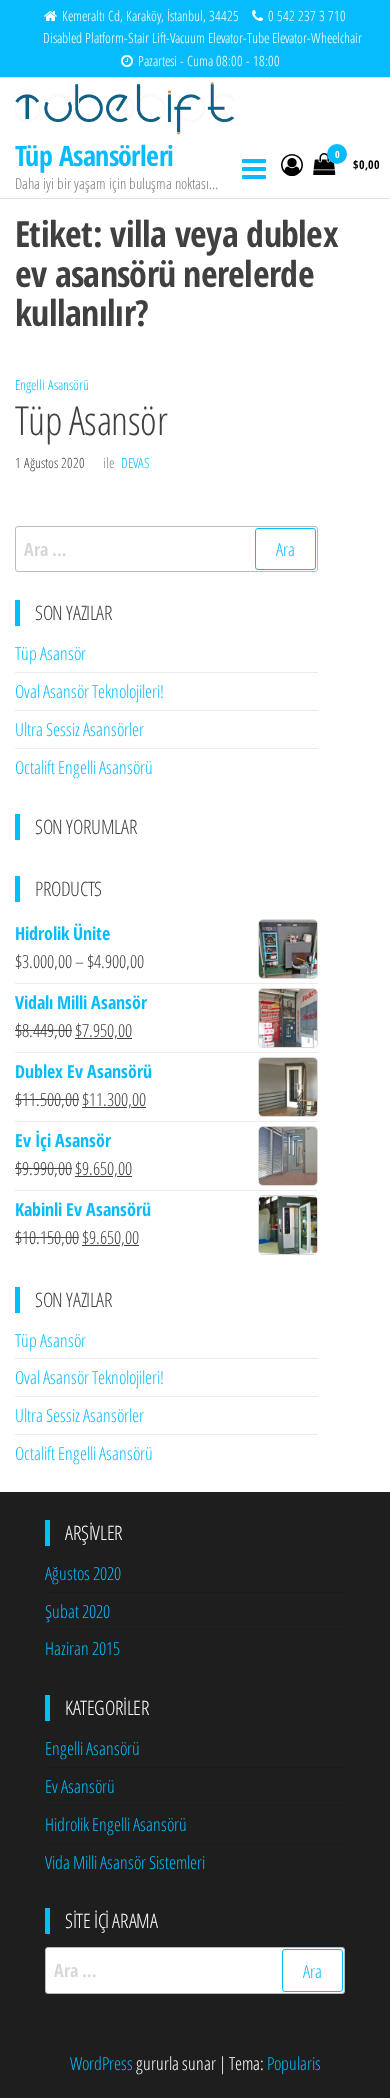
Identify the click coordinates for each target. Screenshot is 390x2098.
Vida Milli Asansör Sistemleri (125, 1862)
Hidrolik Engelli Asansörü (116, 1824)
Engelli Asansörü (52, 384)
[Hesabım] (292, 164)
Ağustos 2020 (83, 1573)
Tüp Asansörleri (94, 155)
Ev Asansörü (80, 1786)
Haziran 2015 (82, 1648)
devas (135, 462)
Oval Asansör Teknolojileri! (89, 691)
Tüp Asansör (91, 419)
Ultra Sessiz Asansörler (79, 729)
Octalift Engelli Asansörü (84, 767)
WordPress (101, 2063)
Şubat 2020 (77, 1611)
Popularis (294, 2063)
